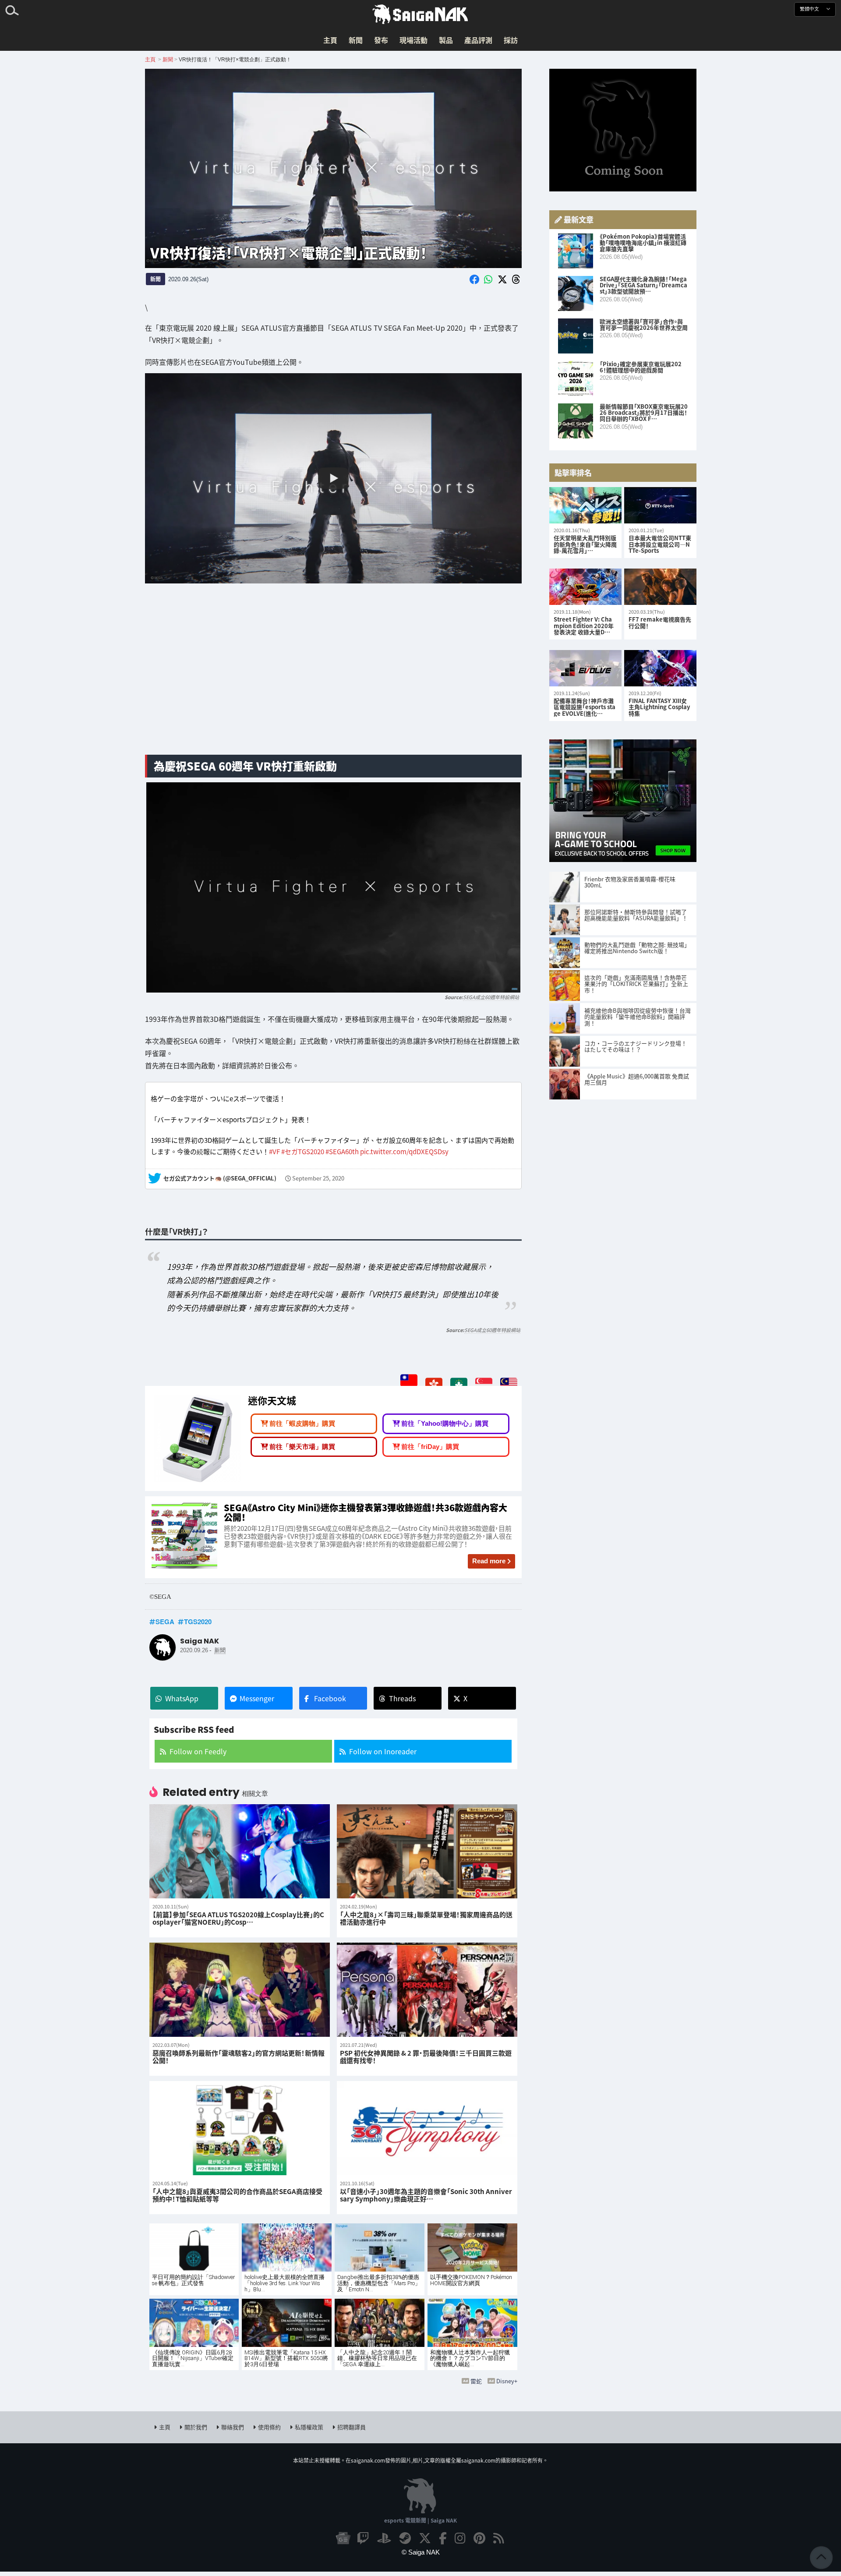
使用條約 (269, 2427)
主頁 (330, 40)
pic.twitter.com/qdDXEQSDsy (404, 1151)
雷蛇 (476, 2381)
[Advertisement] (333, 679)
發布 (381, 40)
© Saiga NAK (421, 2552)
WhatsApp (182, 1698)
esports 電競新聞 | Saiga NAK (420, 2520)
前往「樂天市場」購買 (302, 1447)
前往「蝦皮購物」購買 (302, 1423)
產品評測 (478, 40)
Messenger (257, 1698)
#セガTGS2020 (303, 1151)
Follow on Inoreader (383, 1751)
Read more (489, 1561)
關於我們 (196, 2427)
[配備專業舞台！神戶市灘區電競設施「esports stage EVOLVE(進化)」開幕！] (585, 668)
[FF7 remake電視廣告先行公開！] (660, 587)
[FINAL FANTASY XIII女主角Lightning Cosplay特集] (660, 668)
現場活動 (413, 40)
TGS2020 (198, 1622)
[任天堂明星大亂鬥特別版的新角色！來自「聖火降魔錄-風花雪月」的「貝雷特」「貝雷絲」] (585, 505)
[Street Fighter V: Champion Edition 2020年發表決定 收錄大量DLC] (585, 587)
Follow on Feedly (198, 1751)
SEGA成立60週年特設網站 (491, 997)
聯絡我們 (233, 2427)
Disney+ (507, 2381)
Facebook (330, 1698)
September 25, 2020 (318, 1178)
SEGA (165, 1622)
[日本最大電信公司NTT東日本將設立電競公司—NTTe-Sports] (660, 505)
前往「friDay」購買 (430, 1447)
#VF (274, 1151)
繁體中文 (810, 9)
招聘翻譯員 (352, 2427)
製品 (446, 40)
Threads (402, 1698)
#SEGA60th (342, 1151)
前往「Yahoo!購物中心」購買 (445, 1423)
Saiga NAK (420, 14)
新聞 (356, 40)
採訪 (511, 40)
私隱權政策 (309, 2427)
